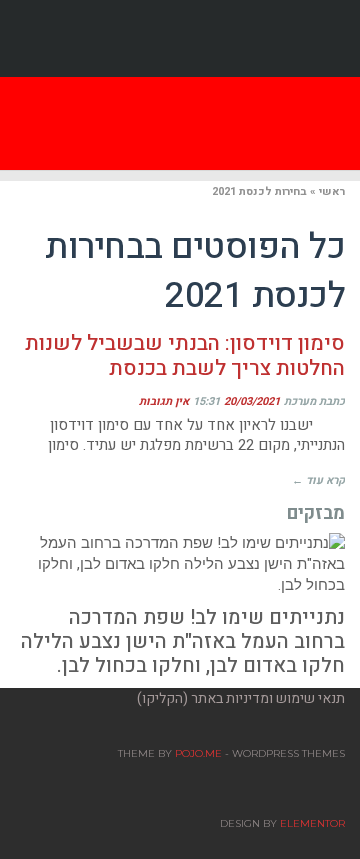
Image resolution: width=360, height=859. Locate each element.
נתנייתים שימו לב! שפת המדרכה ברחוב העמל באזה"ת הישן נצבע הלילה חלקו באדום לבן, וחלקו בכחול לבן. (183, 641)
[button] (102, 123)
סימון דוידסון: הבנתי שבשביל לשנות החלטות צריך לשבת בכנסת (185, 356)
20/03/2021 (252, 401)
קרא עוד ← (318, 480)
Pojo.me (198, 753)
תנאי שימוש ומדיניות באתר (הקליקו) (241, 698)
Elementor (312, 823)
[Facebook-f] (180, 39)
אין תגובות (164, 401)
